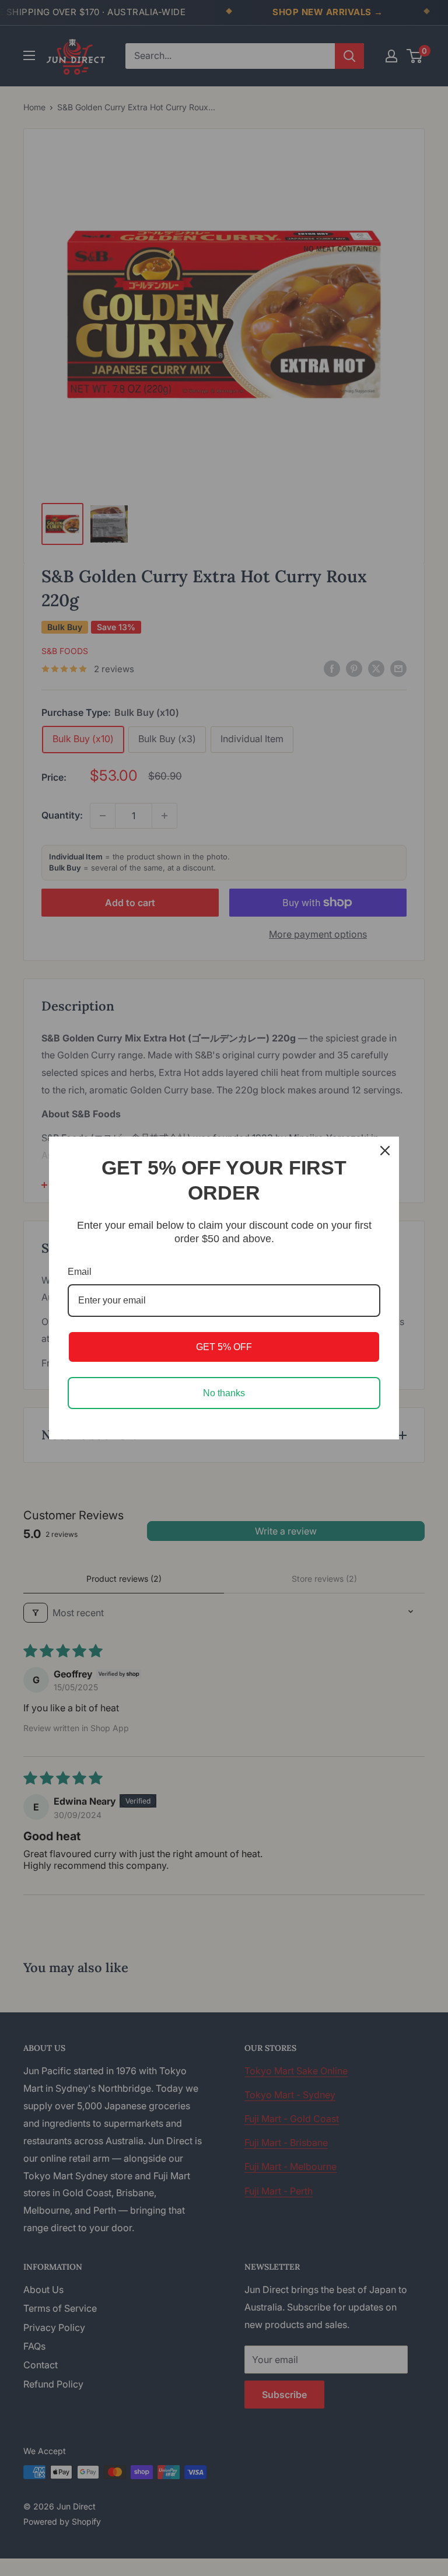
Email (80, 1272)
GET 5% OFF (224, 1347)
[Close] (385, 1151)
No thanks (224, 1393)
